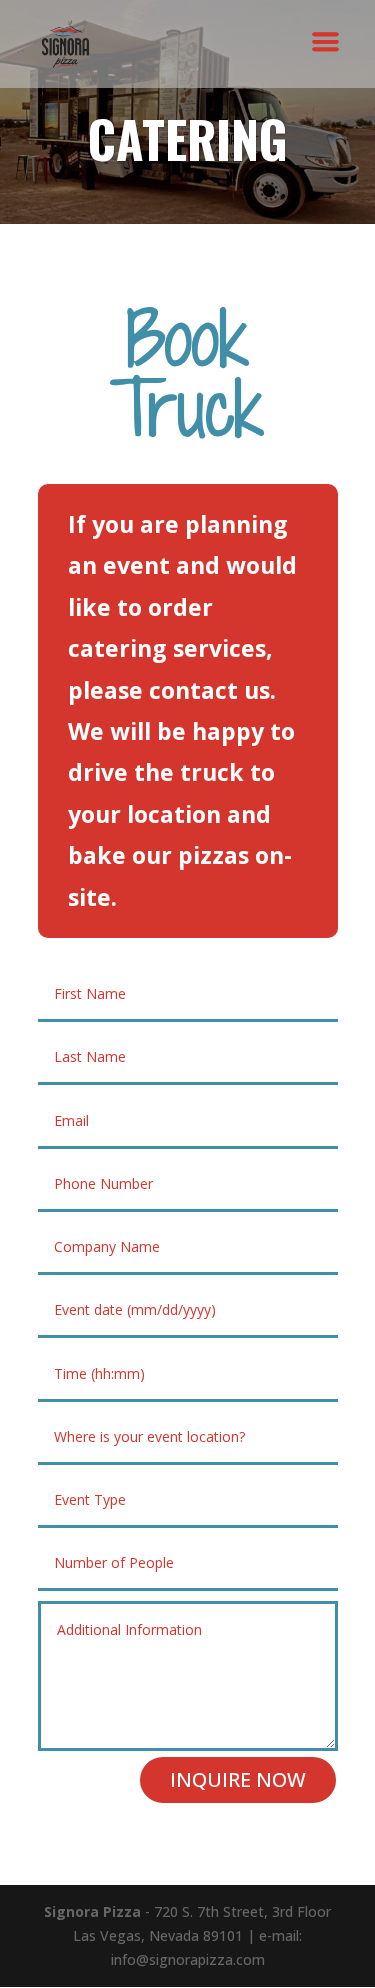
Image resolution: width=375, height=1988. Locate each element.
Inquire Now (238, 1779)
